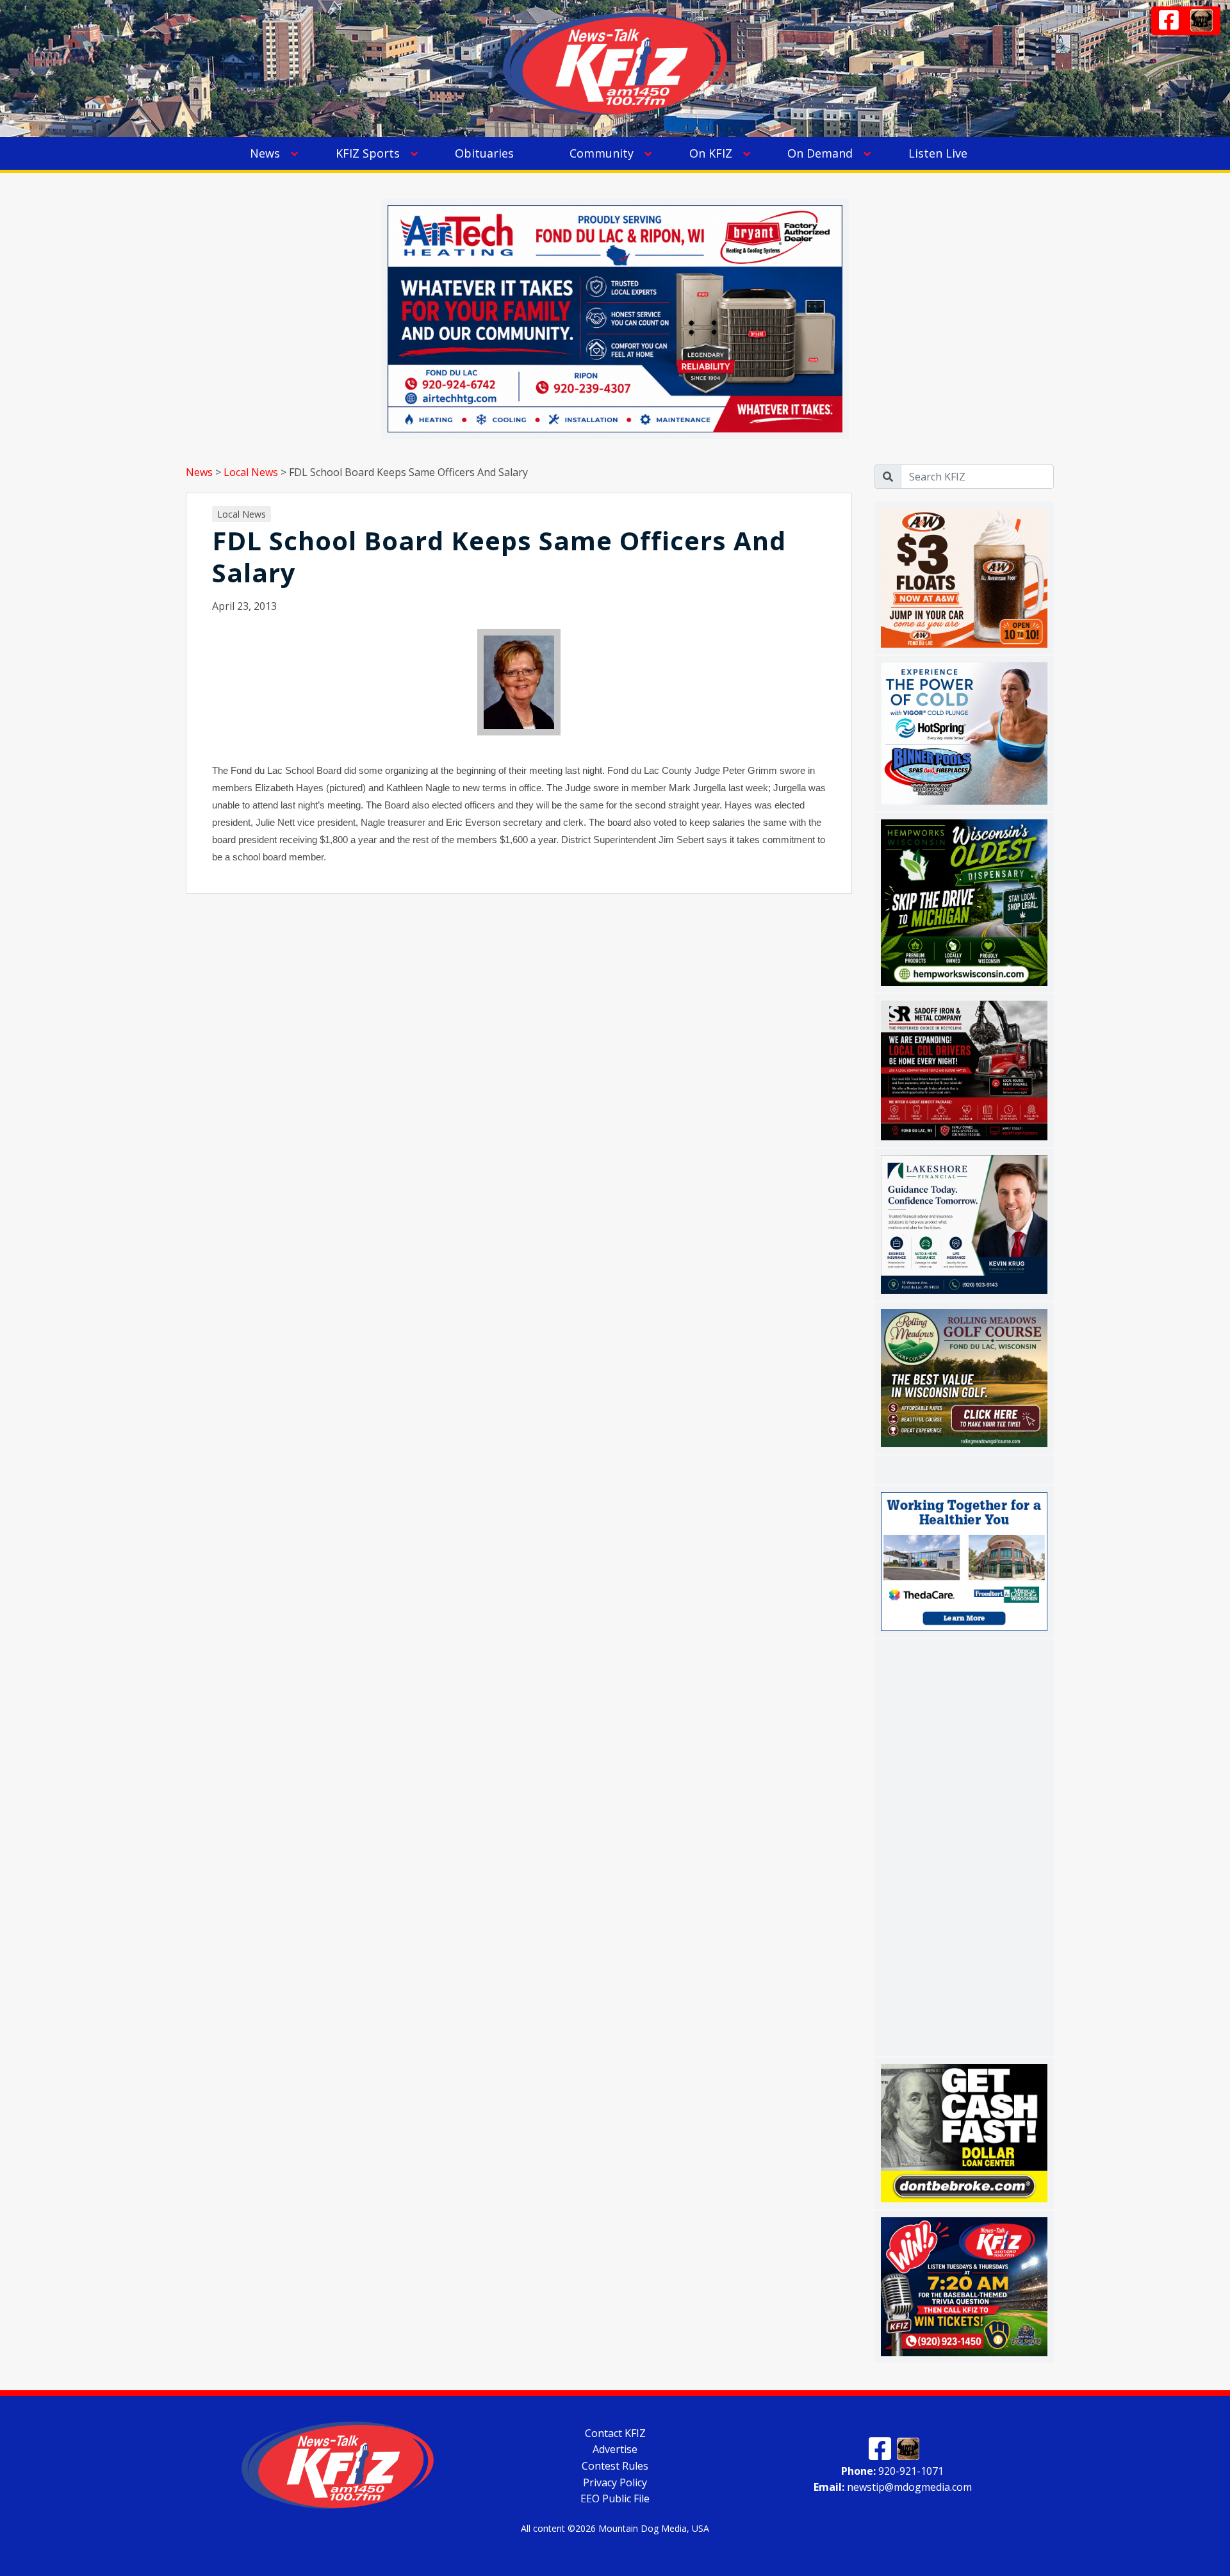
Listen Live (938, 153)
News (265, 153)
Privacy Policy (615, 2482)
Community (602, 153)
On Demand (820, 153)
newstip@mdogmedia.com (893, 2487)
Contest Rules (615, 2466)
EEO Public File (615, 2498)
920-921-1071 (892, 2470)
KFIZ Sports (368, 153)
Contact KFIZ (615, 2432)
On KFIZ (711, 153)
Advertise (615, 2449)
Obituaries (484, 153)
